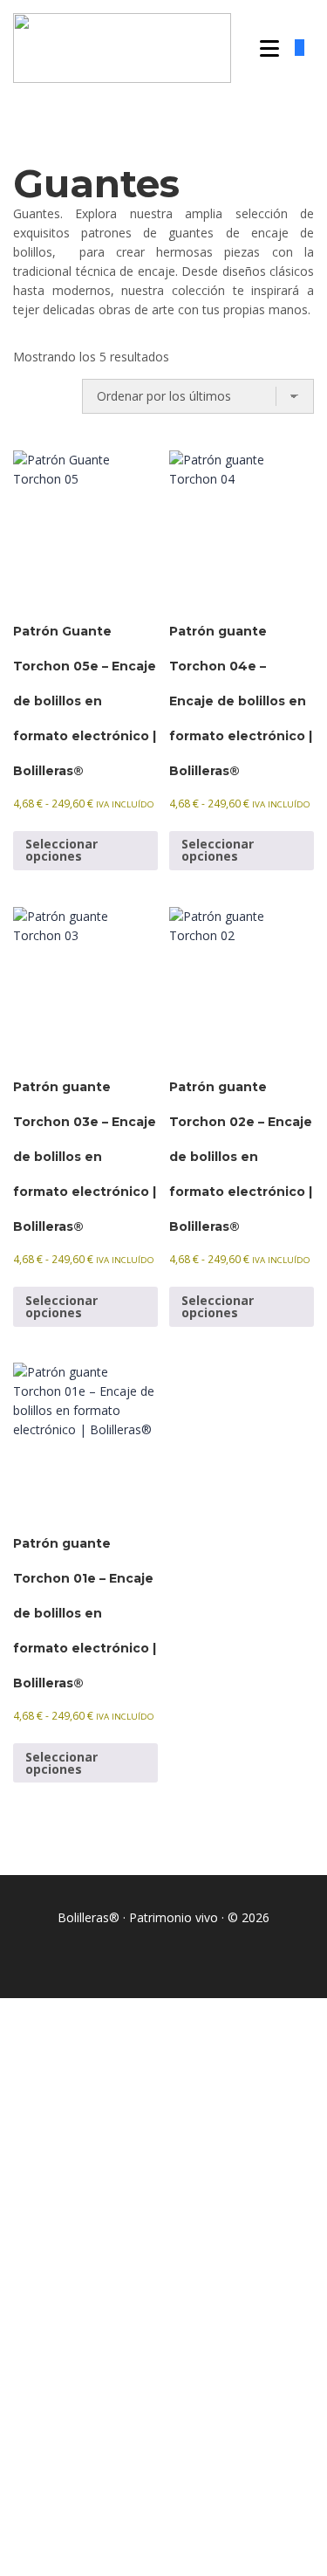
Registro (100, 2547)
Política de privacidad (194, 2335)
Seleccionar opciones (61, 850)
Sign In (144, 2547)
